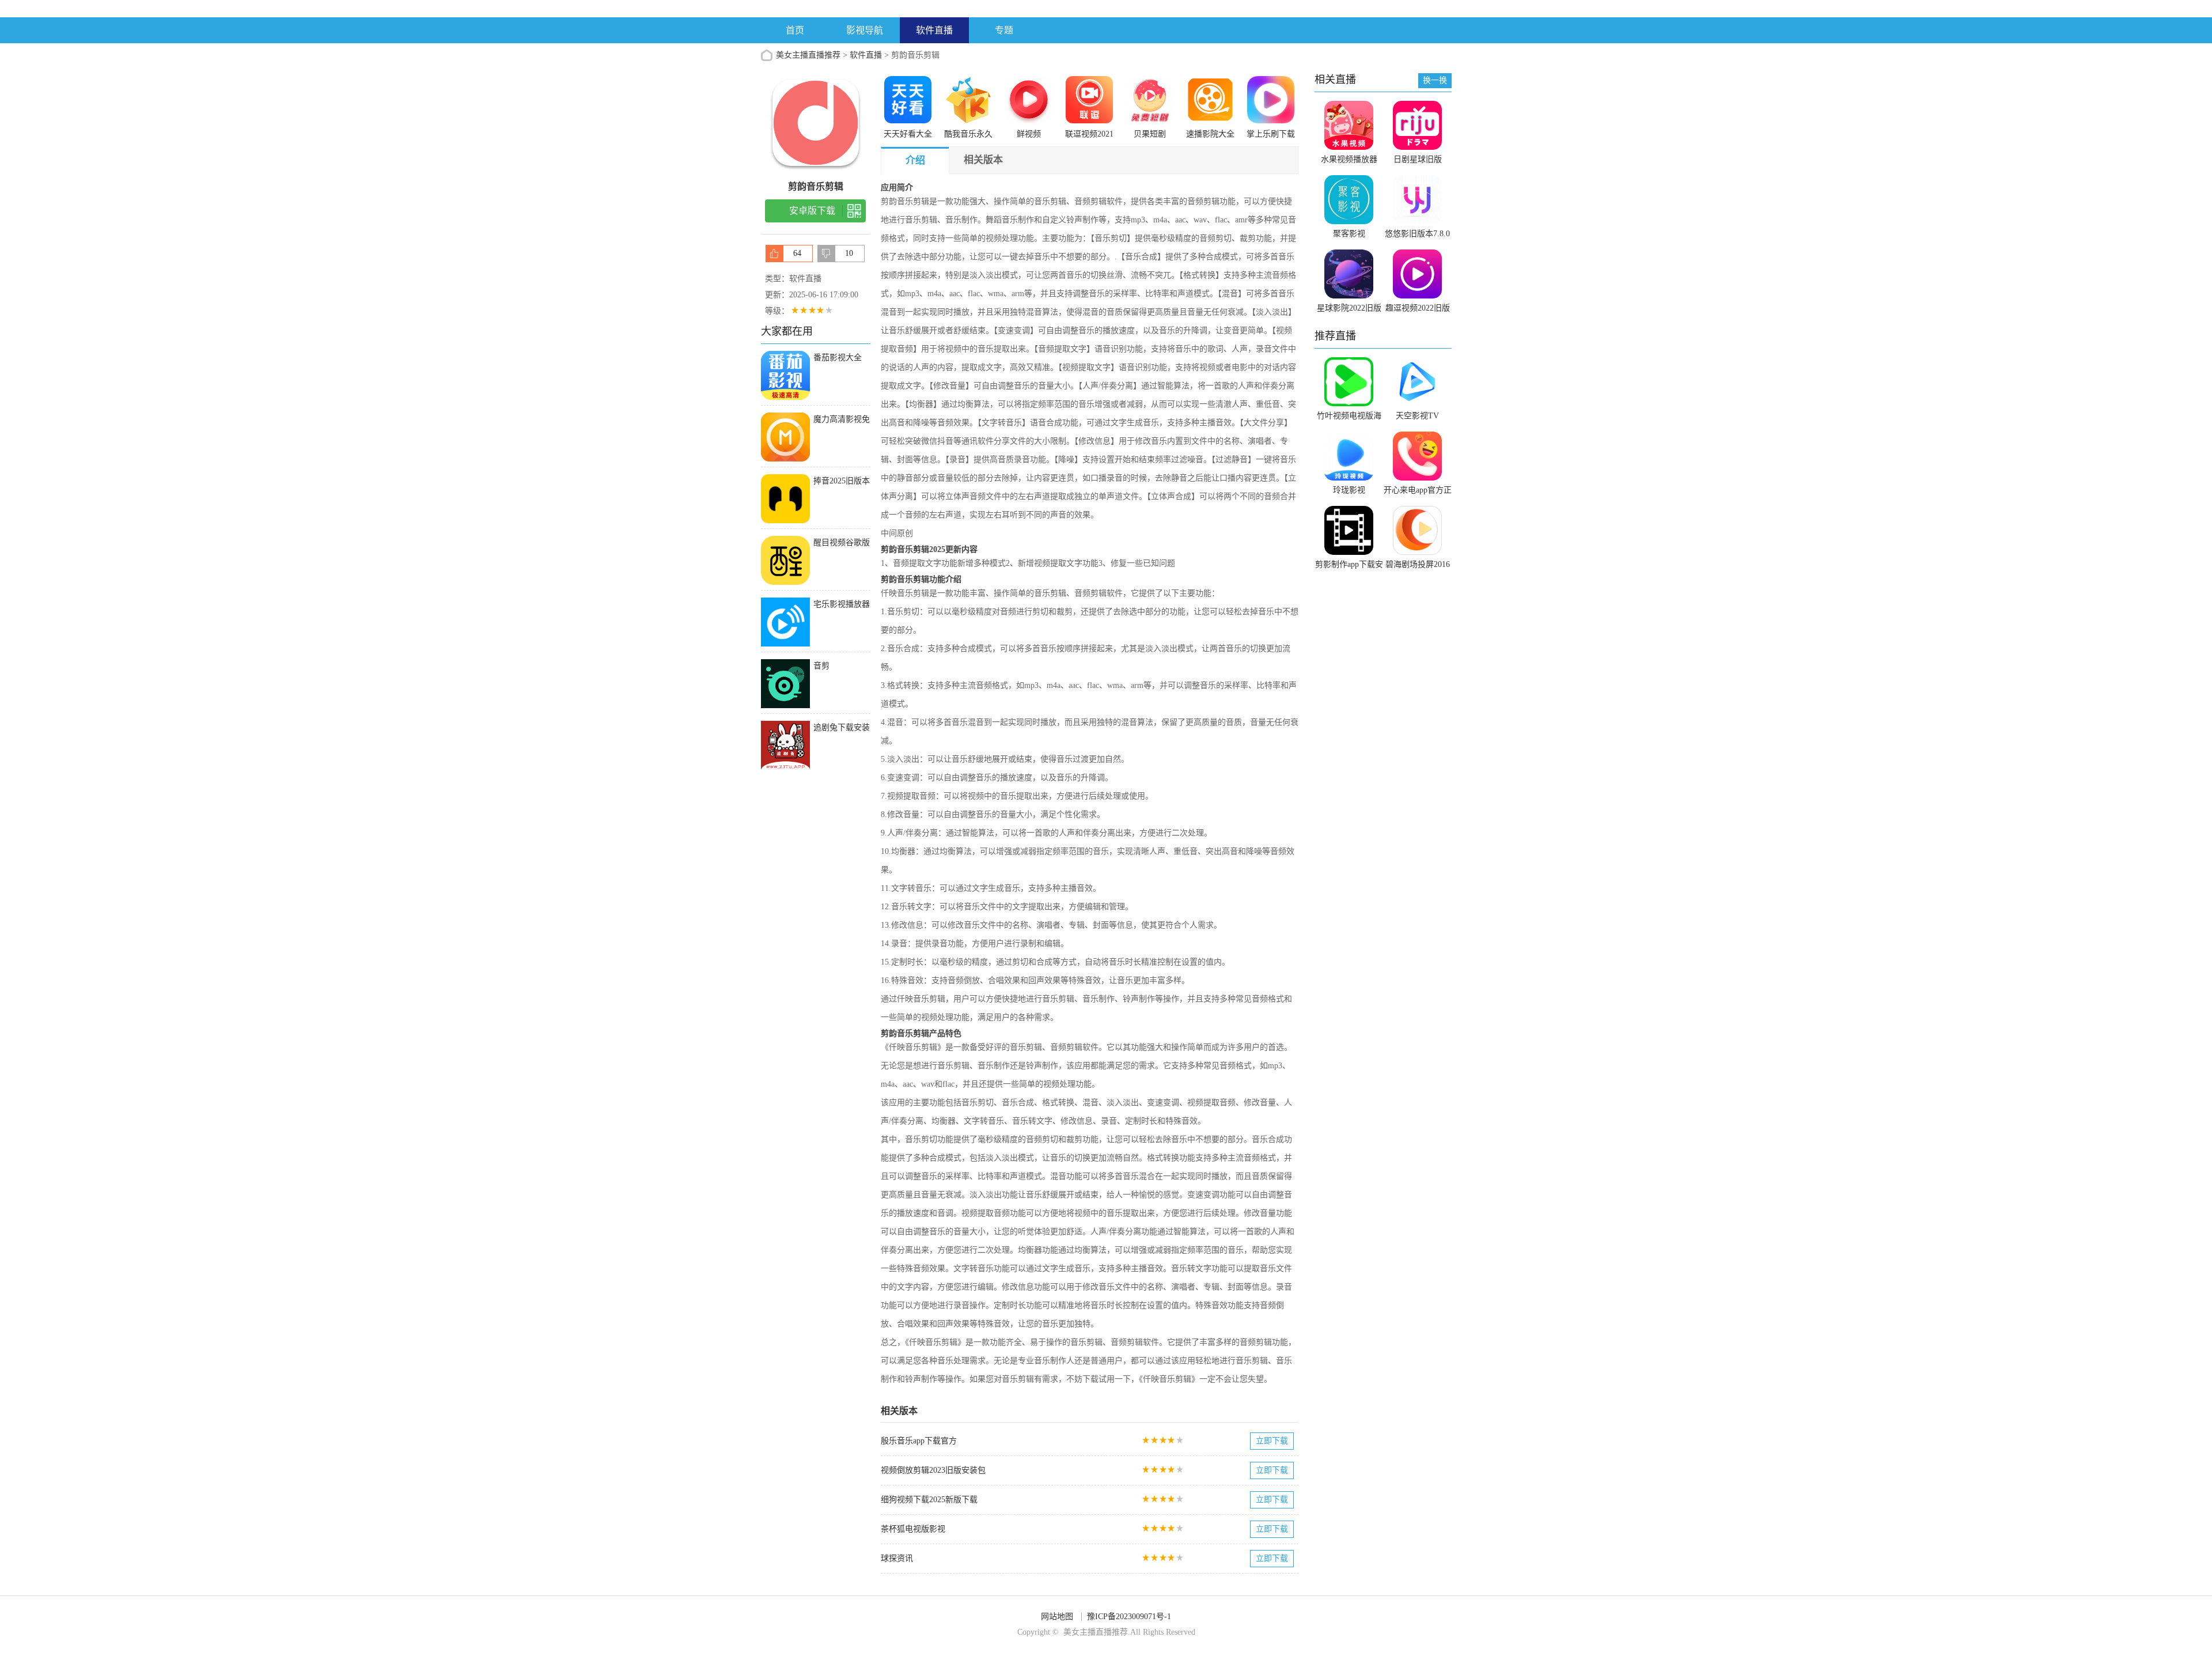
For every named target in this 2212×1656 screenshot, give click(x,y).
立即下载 (1272, 1441)
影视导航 (865, 30)
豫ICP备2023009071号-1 (1129, 1617)
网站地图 (1057, 1617)
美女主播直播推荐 (808, 55)
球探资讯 (897, 1558)
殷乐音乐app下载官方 (919, 1441)
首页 (795, 30)
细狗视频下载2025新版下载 (929, 1500)
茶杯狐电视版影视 (913, 1529)
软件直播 (934, 30)
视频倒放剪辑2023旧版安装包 (933, 1470)
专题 (1004, 30)
